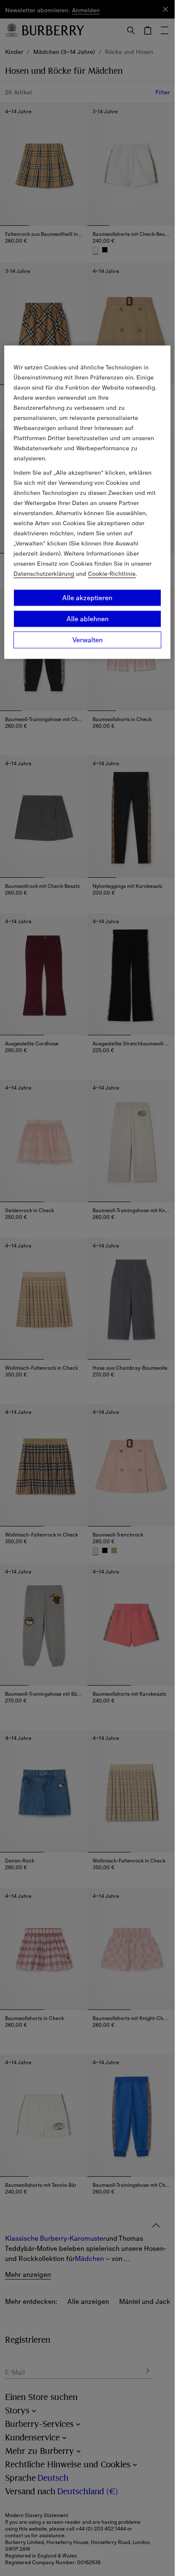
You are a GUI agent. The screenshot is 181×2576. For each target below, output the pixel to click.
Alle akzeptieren (87, 598)
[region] (87, 502)
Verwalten (88, 640)
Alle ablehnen (88, 619)
